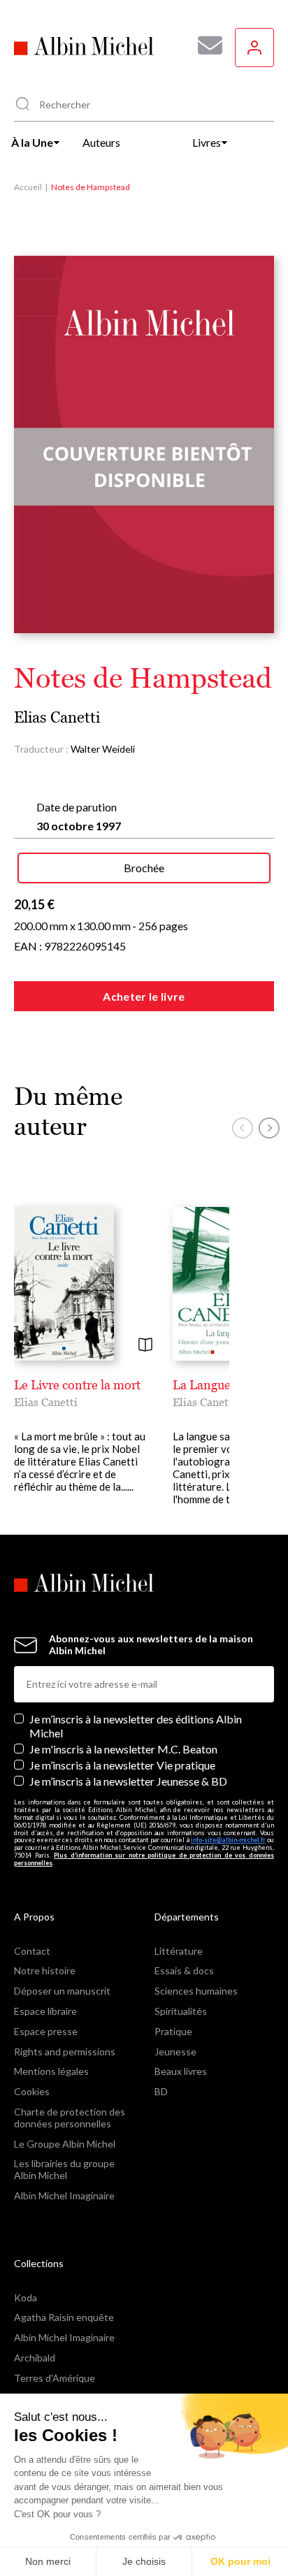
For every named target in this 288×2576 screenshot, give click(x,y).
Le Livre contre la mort (77, 1385)
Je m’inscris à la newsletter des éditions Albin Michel (136, 1725)
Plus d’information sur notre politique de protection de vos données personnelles (144, 1859)
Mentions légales (51, 2071)
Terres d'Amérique (55, 2378)
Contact (32, 1951)
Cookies (32, 2091)
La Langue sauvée (222, 1385)
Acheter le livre (144, 996)
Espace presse (46, 2031)
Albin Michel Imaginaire (64, 2195)
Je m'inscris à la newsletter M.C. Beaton (123, 1749)
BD (161, 2091)
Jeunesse (175, 2052)
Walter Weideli (103, 749)
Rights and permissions (65, 2052)
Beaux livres (181, 2071)
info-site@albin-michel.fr (228, 1840)
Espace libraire (45, 2011)
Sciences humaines (196, 1991)
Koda (26, 2298)
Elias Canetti (57, 717)
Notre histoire (45, 1970)
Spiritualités (181, 2011)
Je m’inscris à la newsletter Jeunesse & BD (128, 1781)
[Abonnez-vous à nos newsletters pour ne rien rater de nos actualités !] (205, 45)
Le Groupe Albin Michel (65, 2144)
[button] (243, 1128)
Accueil (28, 187)
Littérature (179, 1951)
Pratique (173, 2031)
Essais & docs (184, 1970)
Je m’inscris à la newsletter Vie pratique (122, 1765)
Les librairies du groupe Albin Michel (64, 2169)
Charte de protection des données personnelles (70, 2118)
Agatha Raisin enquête (64, 2317)
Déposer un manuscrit (62, 1991)
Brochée (144, 868)
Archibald (35, 2358)
